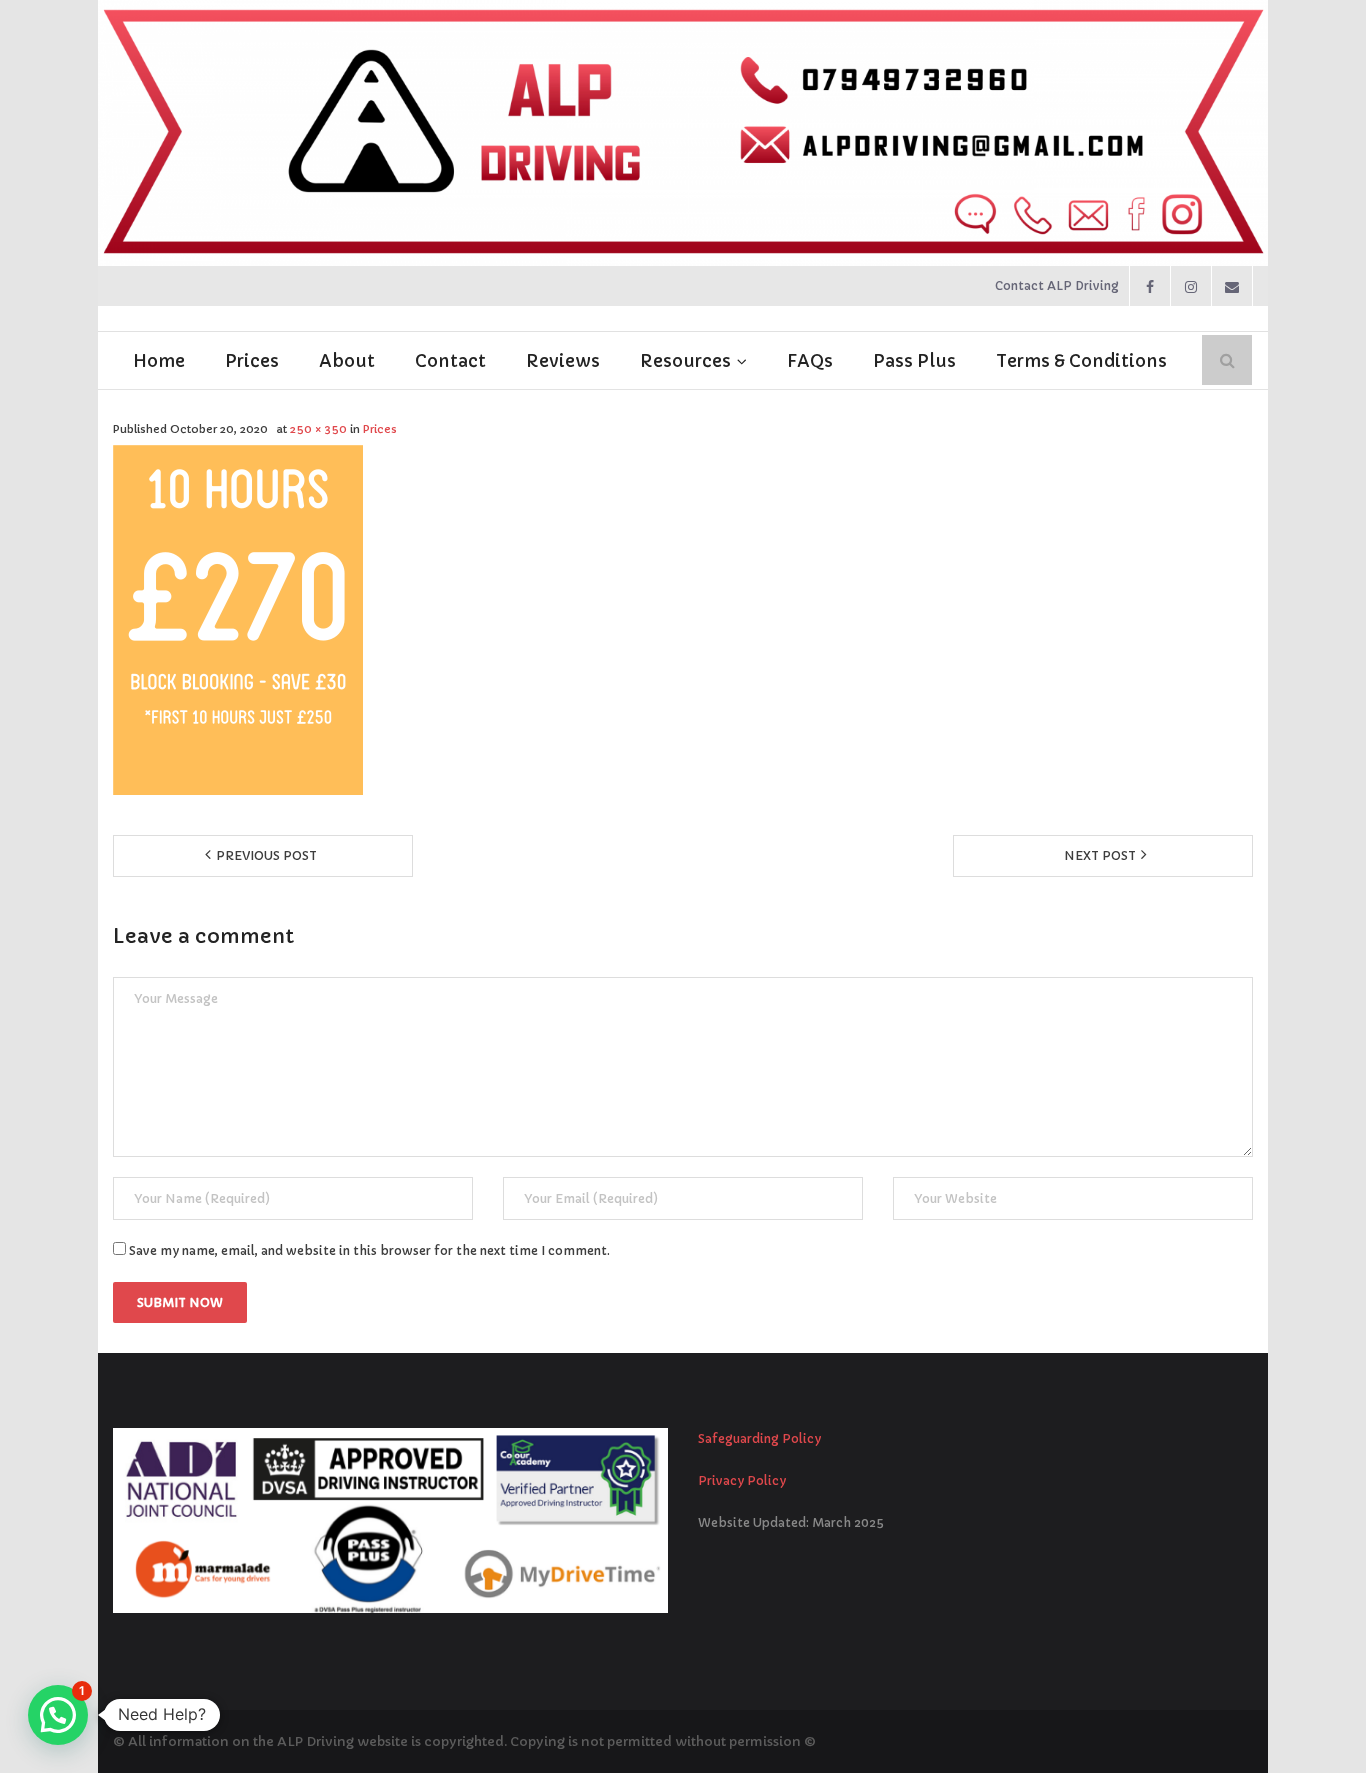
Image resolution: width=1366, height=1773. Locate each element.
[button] (58, 1715)
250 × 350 (318, 429)
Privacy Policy (742, 1480)
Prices (380, 429)
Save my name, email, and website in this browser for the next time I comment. (369, 1250)
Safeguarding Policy (759, 1438)
